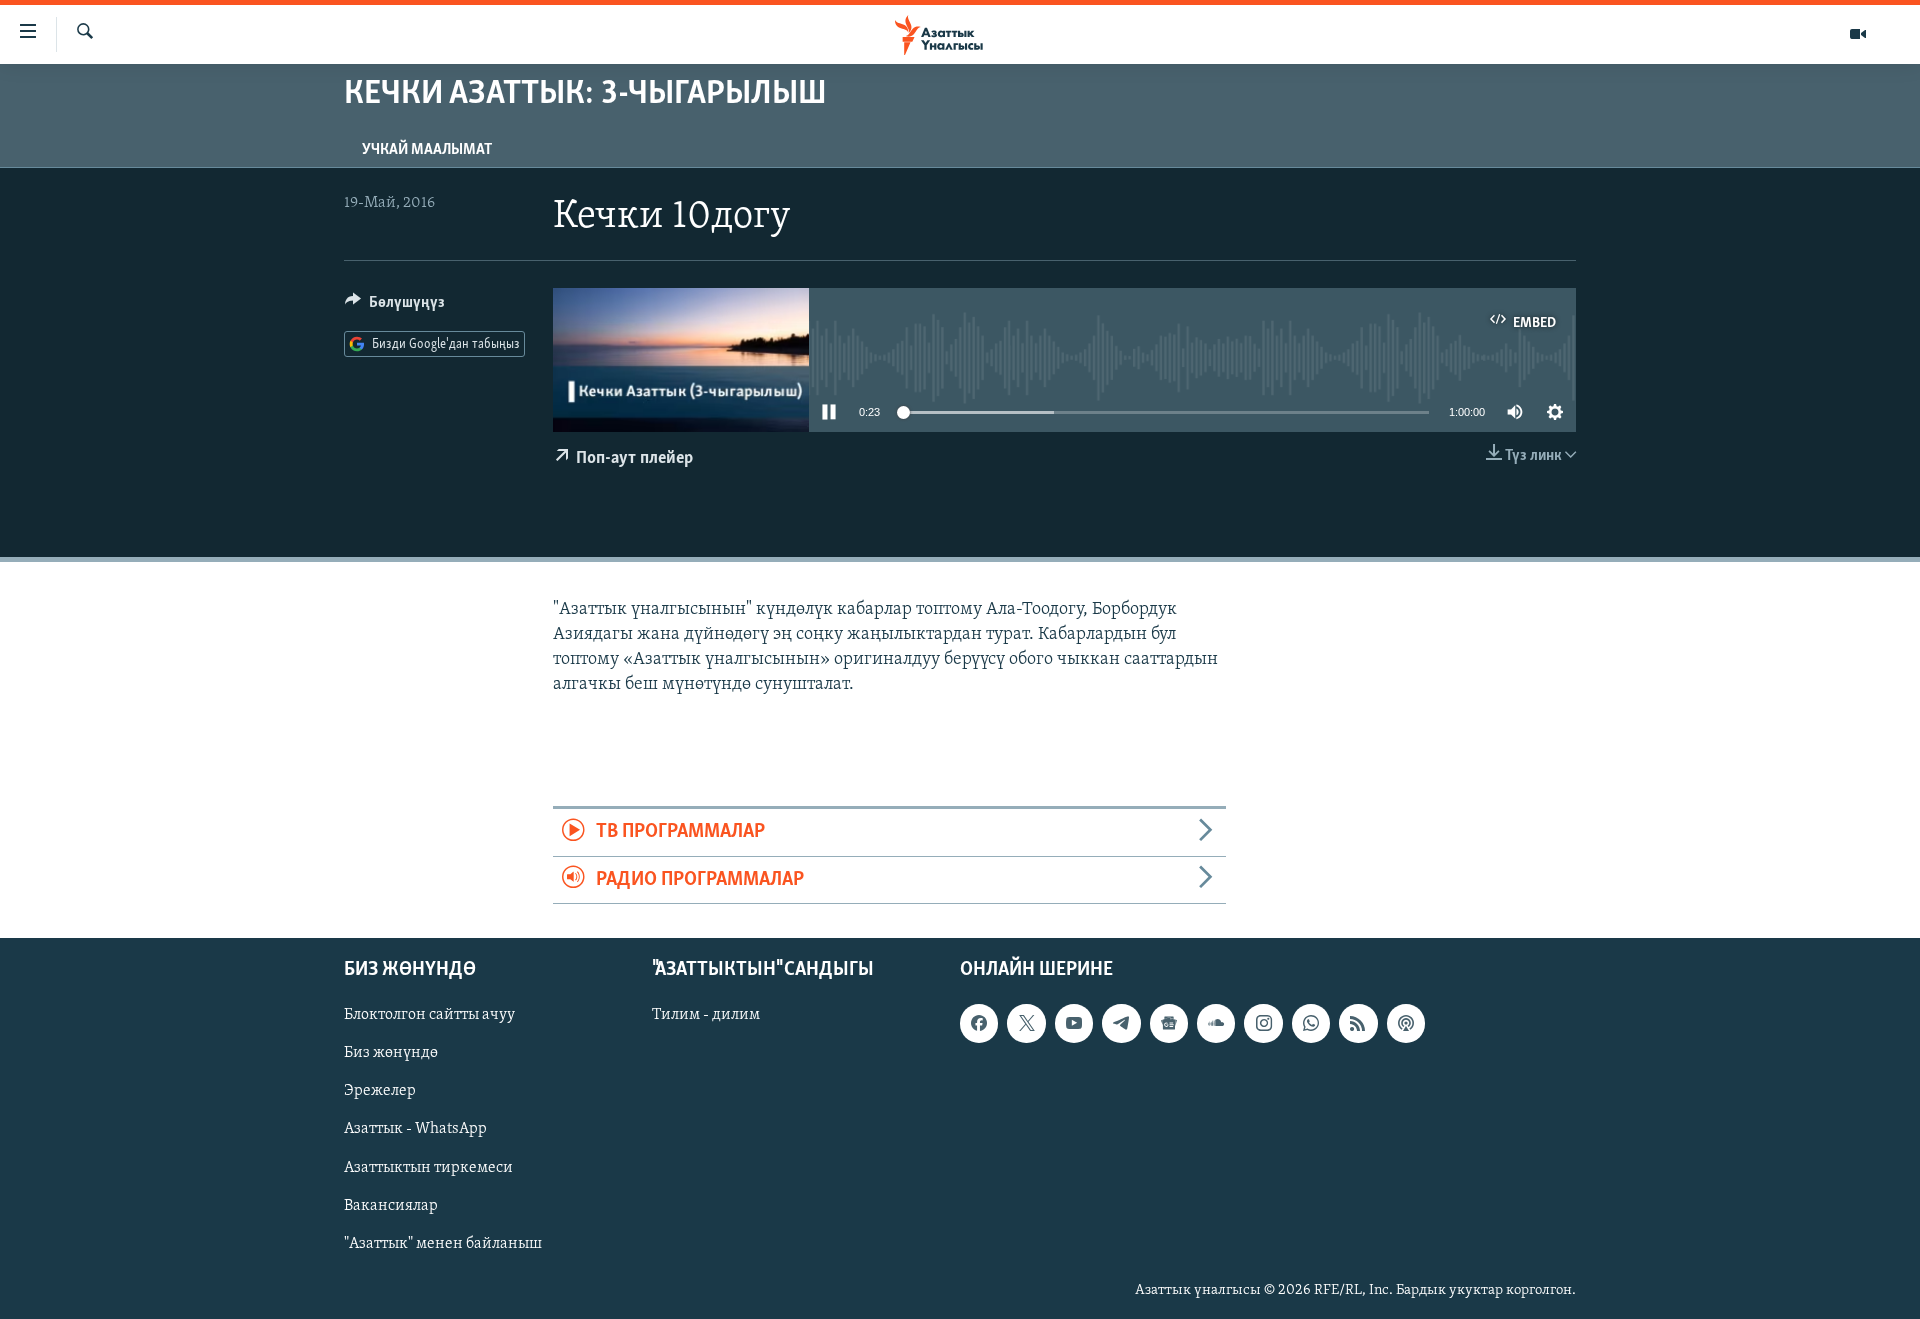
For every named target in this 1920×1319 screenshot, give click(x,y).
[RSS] (1358, 1023)
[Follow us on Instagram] (1263, 1023)
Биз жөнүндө (391, 1053)
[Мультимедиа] (1858, 34)
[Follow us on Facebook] (979, 1023)
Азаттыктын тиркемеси (428, 1168)
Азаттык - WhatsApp (415, 1129)
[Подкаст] (1406, 1023)
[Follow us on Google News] (1169, 1023)
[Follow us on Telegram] (1121, 1023)
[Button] (395, 307)
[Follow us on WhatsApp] (1311, 1023)
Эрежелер (380, 1091)
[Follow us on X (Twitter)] (1026, 1023)
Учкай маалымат (427, 150)
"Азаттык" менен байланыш (443, 1244)
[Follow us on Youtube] (1074, 1023)
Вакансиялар (391, 1206)
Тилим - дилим (706, 1015)
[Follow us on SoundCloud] (1216, 1023)
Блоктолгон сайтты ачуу (429, 1015)
